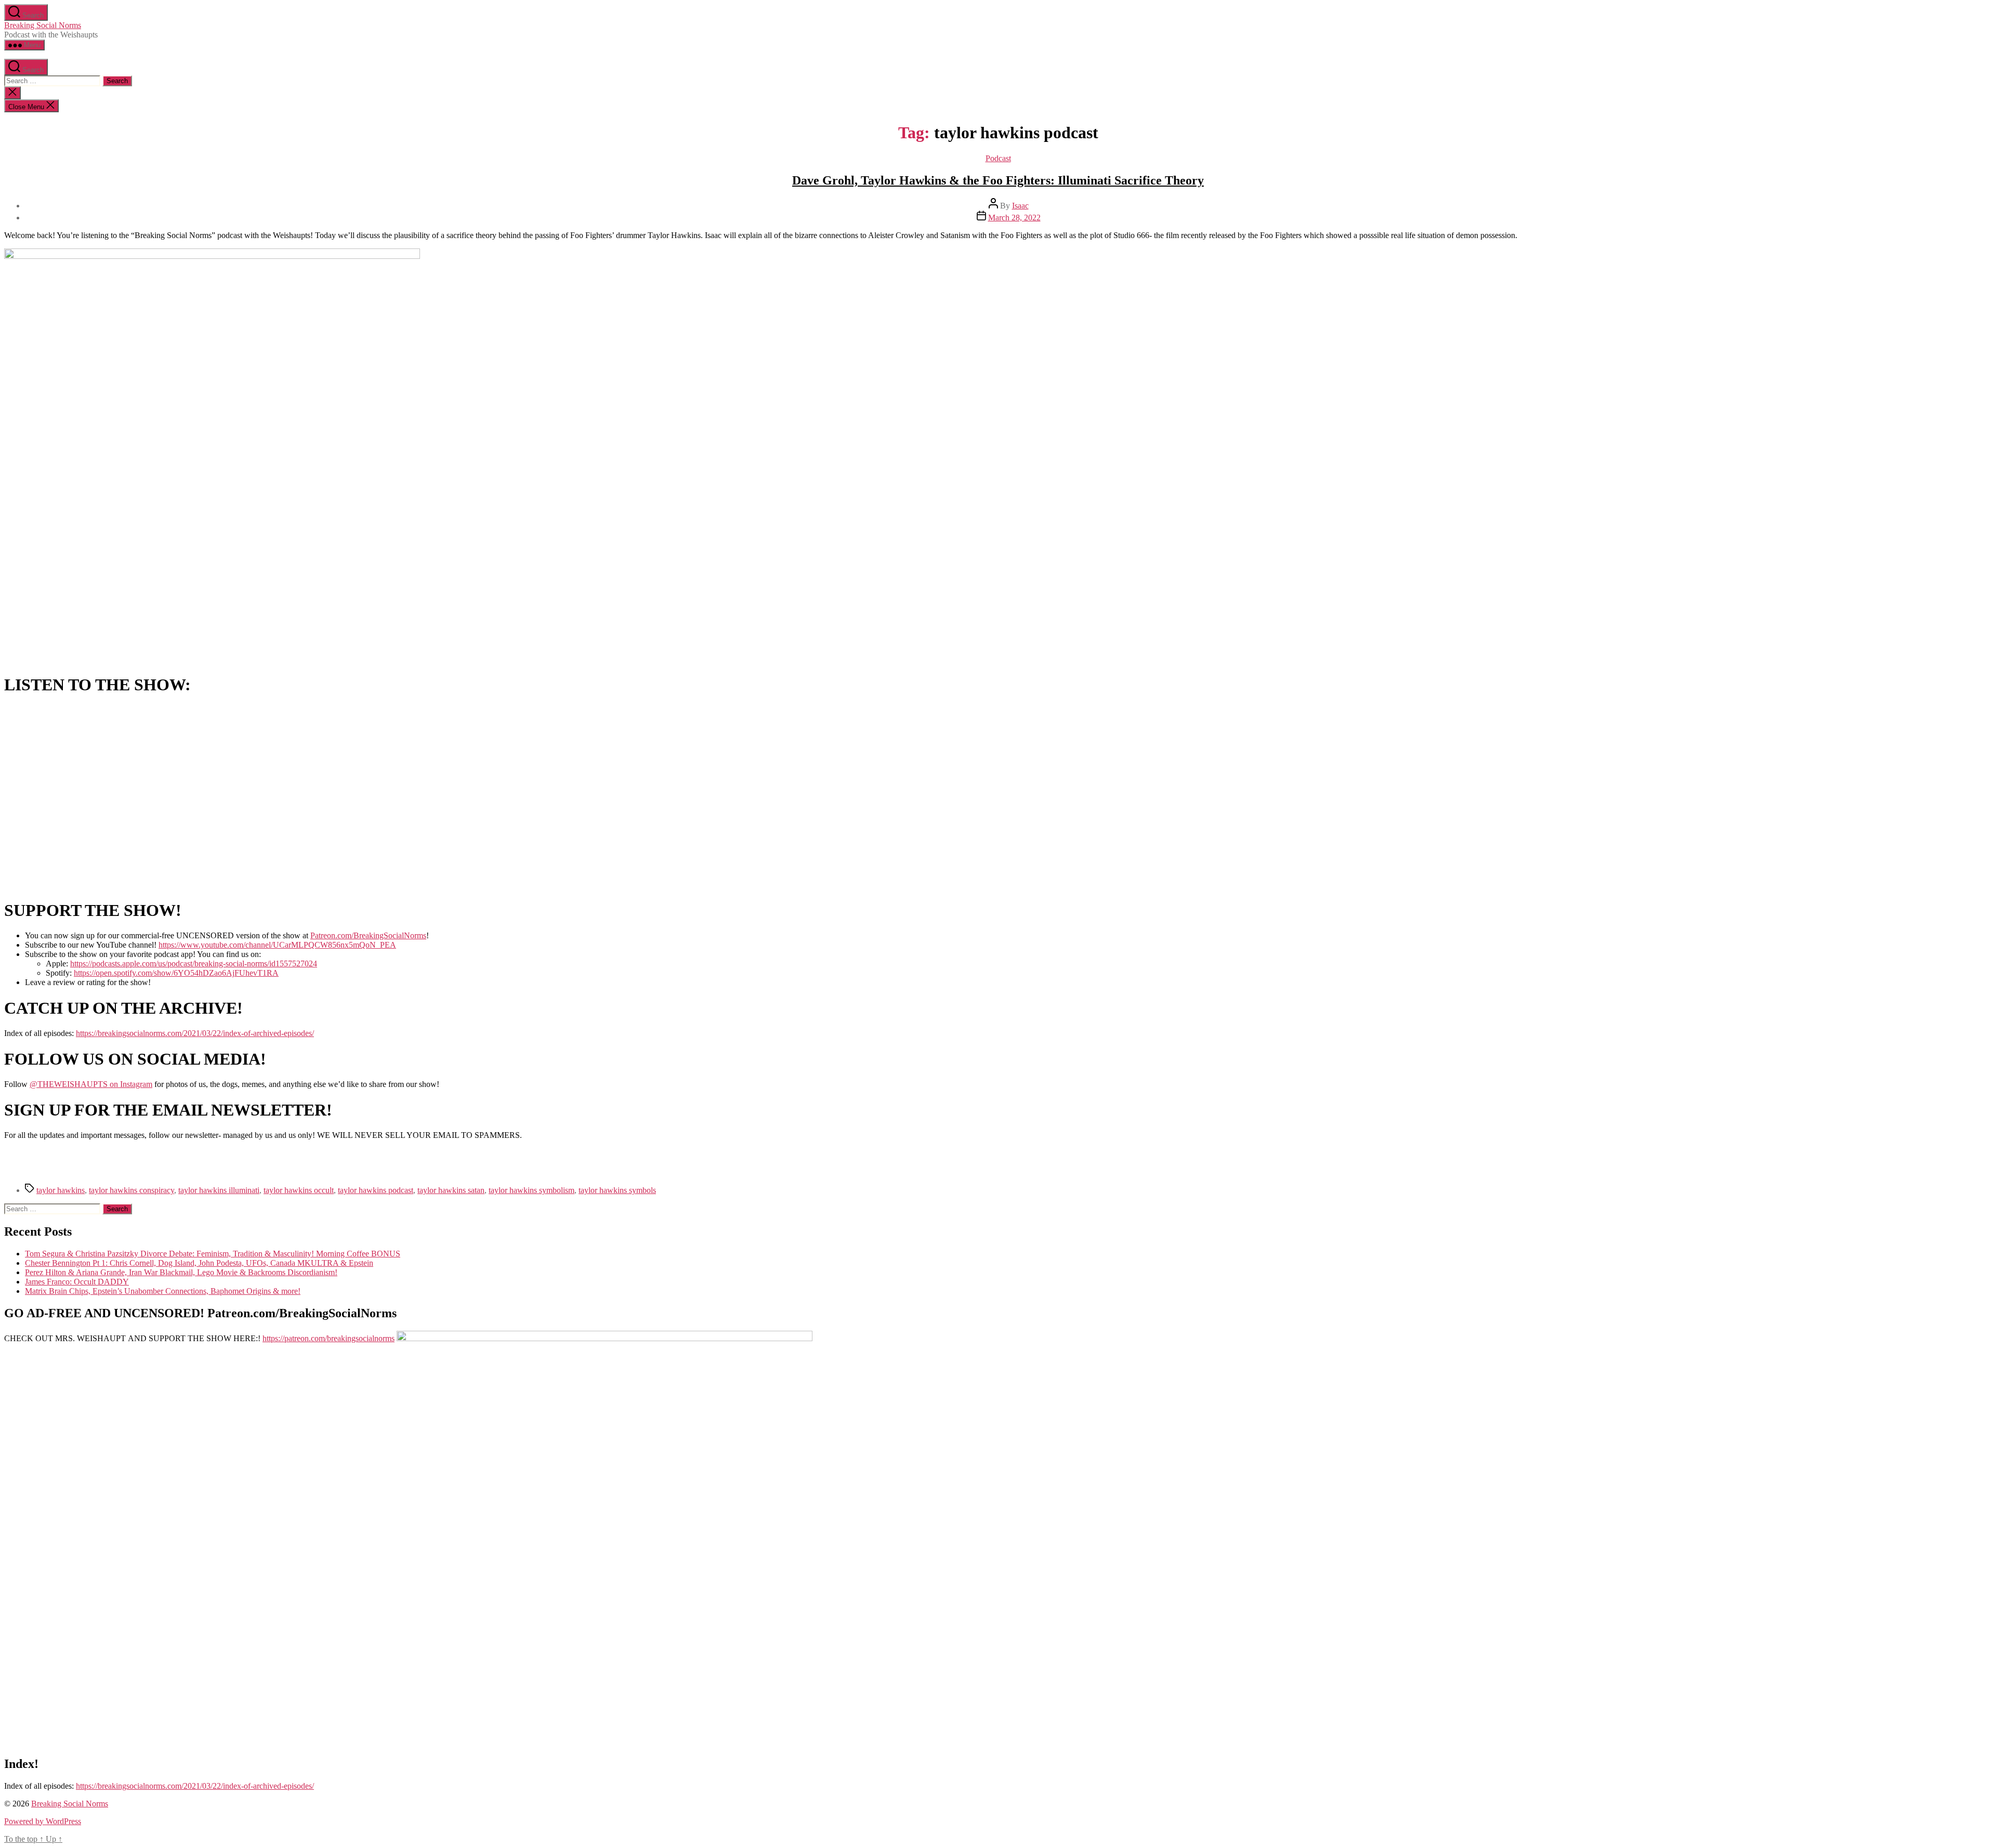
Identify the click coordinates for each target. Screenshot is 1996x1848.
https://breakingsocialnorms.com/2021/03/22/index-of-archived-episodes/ (195, 1033)
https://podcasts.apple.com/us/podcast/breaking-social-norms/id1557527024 (194, 964)
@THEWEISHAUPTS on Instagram (91, 1084)
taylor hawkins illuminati (219, 1190)
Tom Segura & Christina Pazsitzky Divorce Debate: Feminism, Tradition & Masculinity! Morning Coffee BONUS (213, 1254)
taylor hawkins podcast (376, 1190)
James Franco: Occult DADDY (77, 1282)
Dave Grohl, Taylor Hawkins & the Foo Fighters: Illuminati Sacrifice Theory (998, 180)
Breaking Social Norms (43, 25)
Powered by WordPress (43, 1821)
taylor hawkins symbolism (531, 1190)
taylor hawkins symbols (617, 1190)
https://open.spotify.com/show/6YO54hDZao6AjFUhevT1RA (176, 973)
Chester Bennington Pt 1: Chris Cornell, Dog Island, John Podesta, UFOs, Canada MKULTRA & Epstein (199, 1263)
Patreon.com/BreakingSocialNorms (368, 935)
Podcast (998, 158)
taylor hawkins (61, 1190)
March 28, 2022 (1014, 218)
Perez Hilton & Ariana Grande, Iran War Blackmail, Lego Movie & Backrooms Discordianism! (181, 1272)
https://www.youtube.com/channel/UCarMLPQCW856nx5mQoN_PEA (277, 945)
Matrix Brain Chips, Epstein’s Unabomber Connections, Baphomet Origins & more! (163, 1291)
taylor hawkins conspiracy (132, 1190)
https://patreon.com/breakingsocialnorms (329, 1338)
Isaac (1020, 206)
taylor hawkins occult (299, 1190)
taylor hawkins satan (451, 1190)
